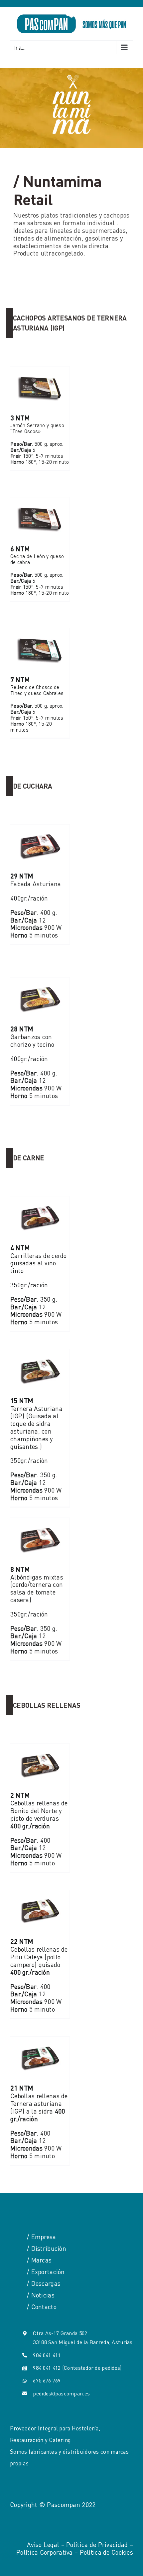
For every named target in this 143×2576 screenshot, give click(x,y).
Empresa (44, 2237)
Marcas (42, 2260)
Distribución (49, 2248)
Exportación (48, 2272)
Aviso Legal (43, 2545)
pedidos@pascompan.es (61, 2393)
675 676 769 (47, 2380)
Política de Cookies (106, 2552)
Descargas (46, 2283)
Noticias (43, 2295)
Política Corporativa (45, 2552)
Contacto (44, 2307)
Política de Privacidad (97, 2545)
